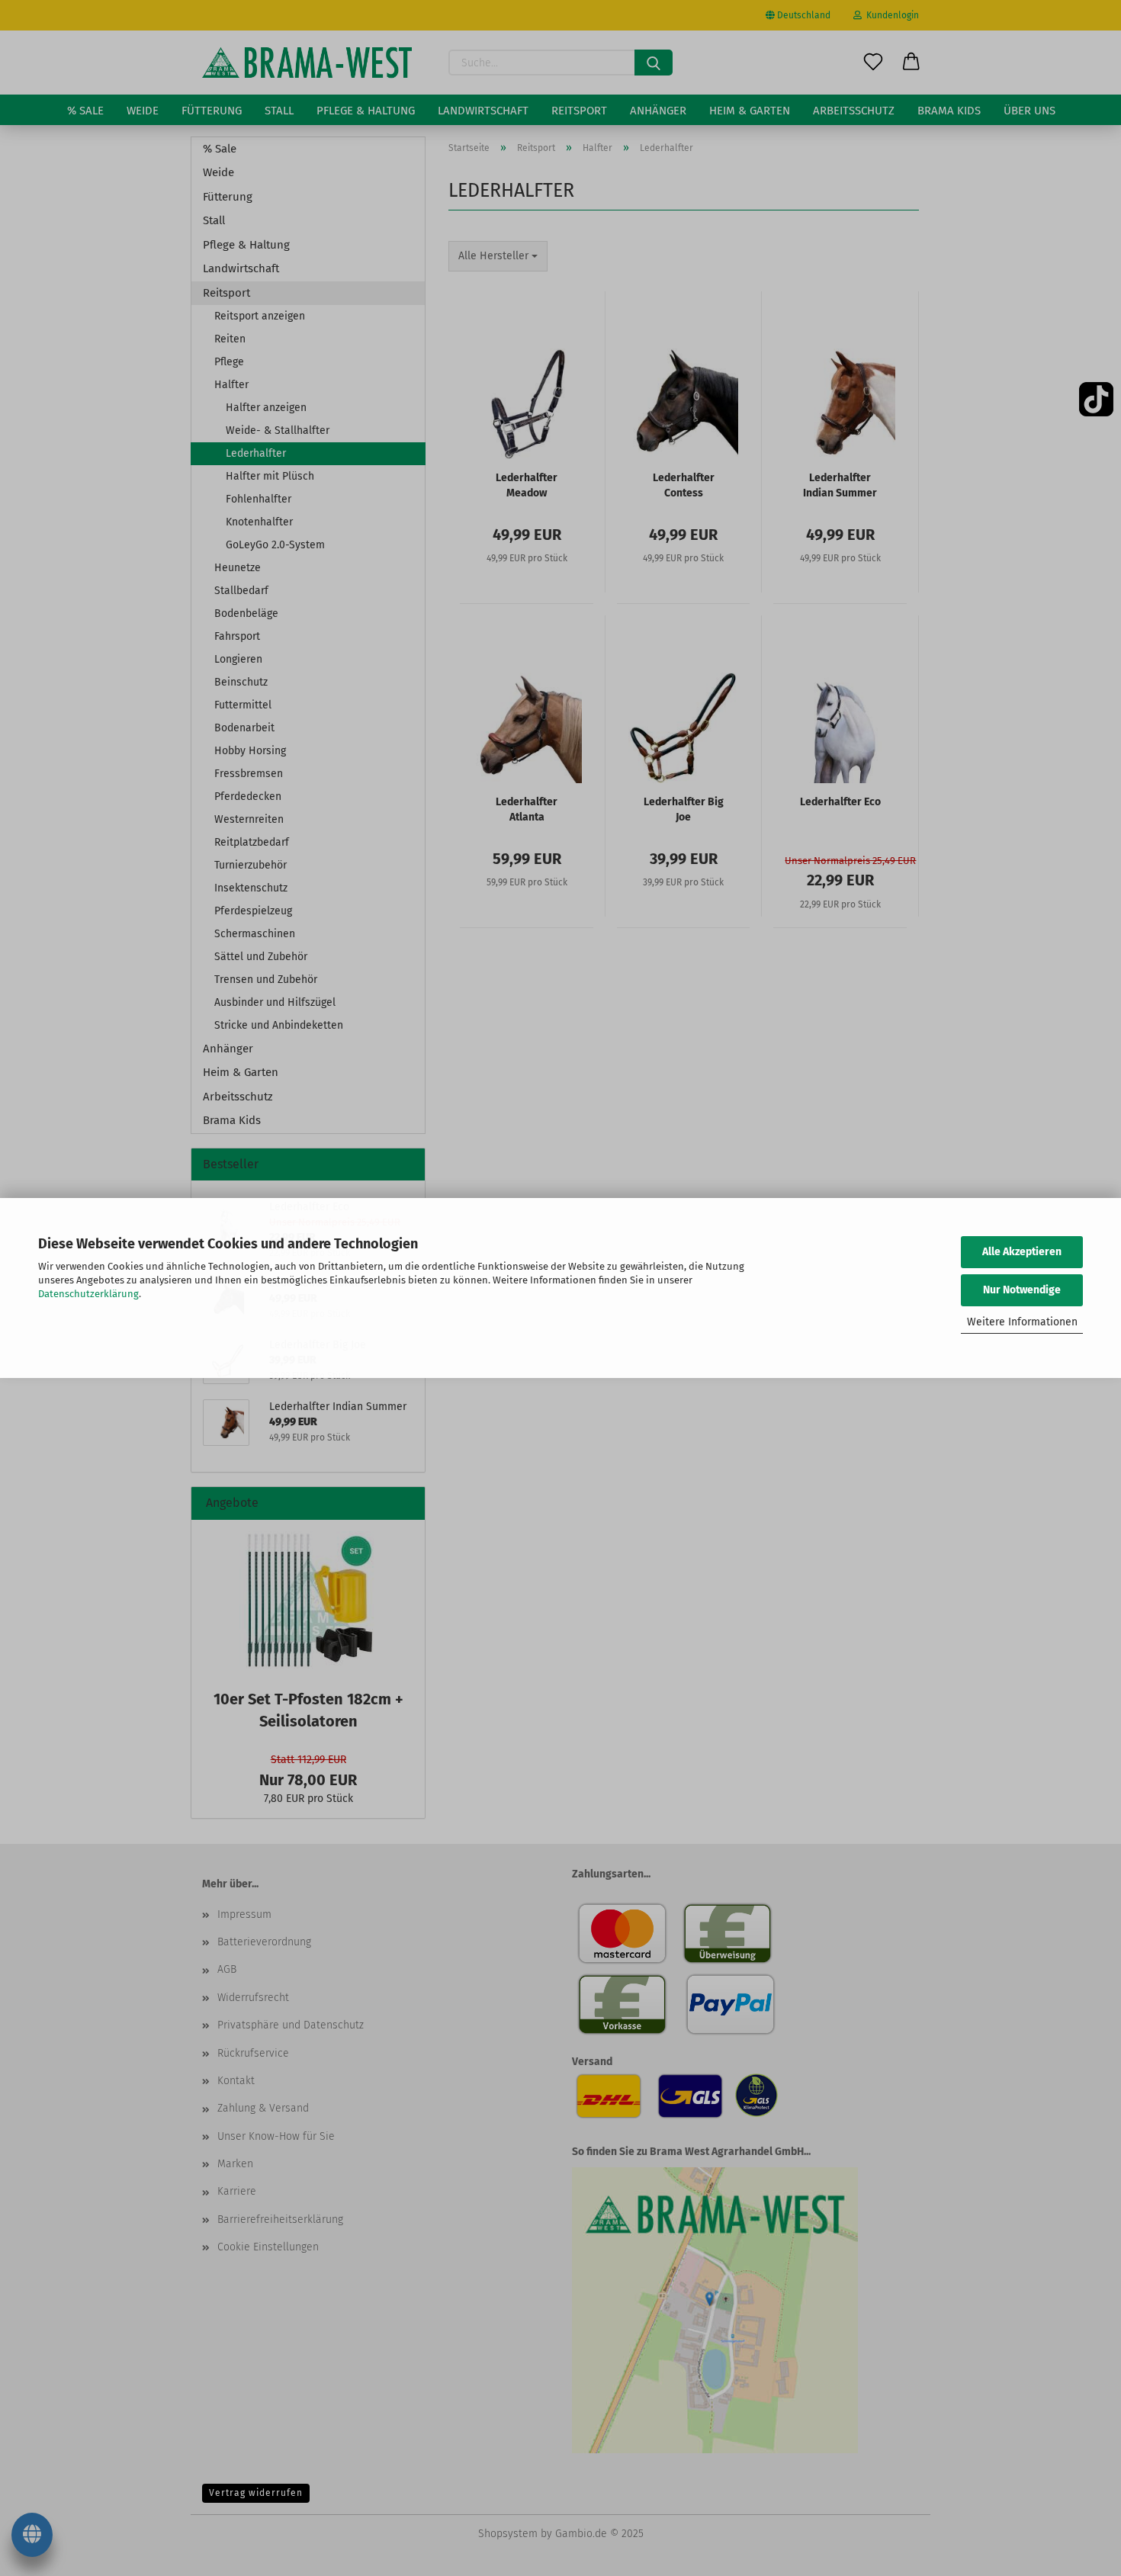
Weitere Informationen (1022, 1322)
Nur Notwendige (1022, 1290)
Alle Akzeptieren (1022, 1252)
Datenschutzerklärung (88, 1294)
